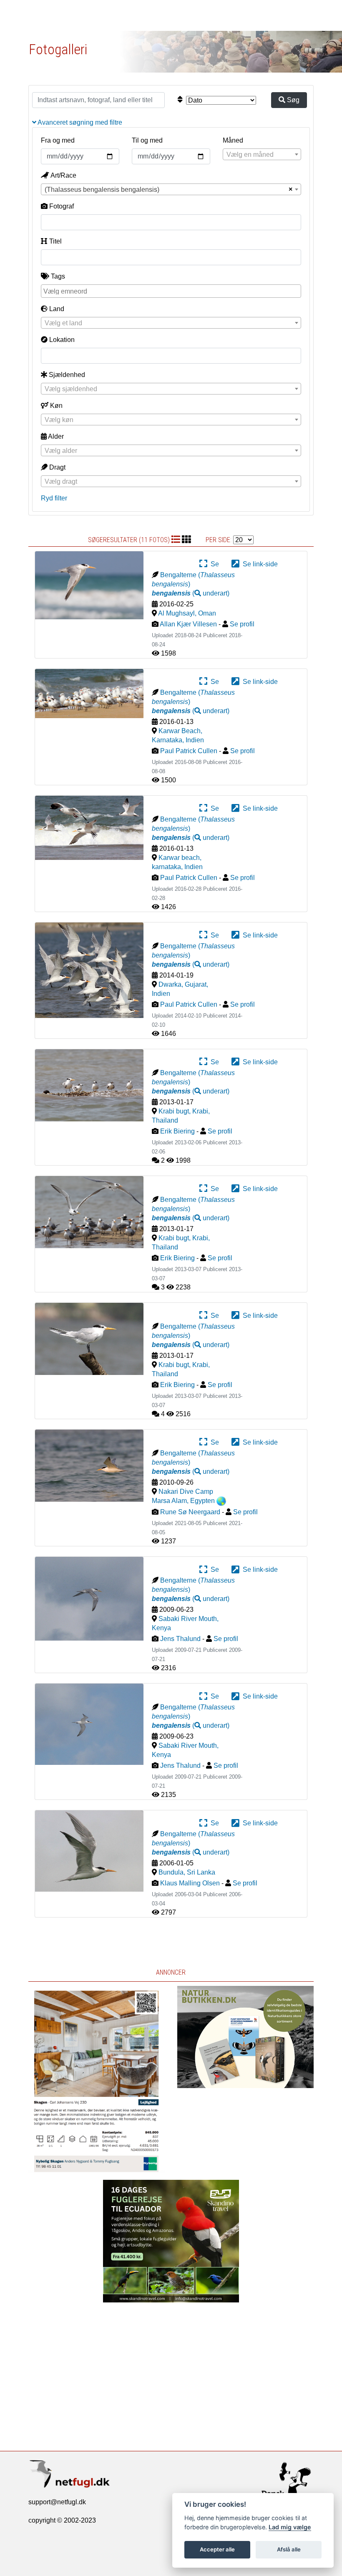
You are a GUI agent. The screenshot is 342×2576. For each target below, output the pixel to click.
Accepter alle (217, 2549)
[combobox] (262, 154)
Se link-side (259, 564)
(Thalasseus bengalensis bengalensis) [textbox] (102, 190)
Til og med (147, 140)
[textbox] (262, 155)
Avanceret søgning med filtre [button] (79, 122)
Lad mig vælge (290, 2527)
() (191, 593)
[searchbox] (172, 291)
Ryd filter (54, 498)
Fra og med (58, 140)
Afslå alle (289, 2549)
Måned (233, 140)
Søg (292, 100)
